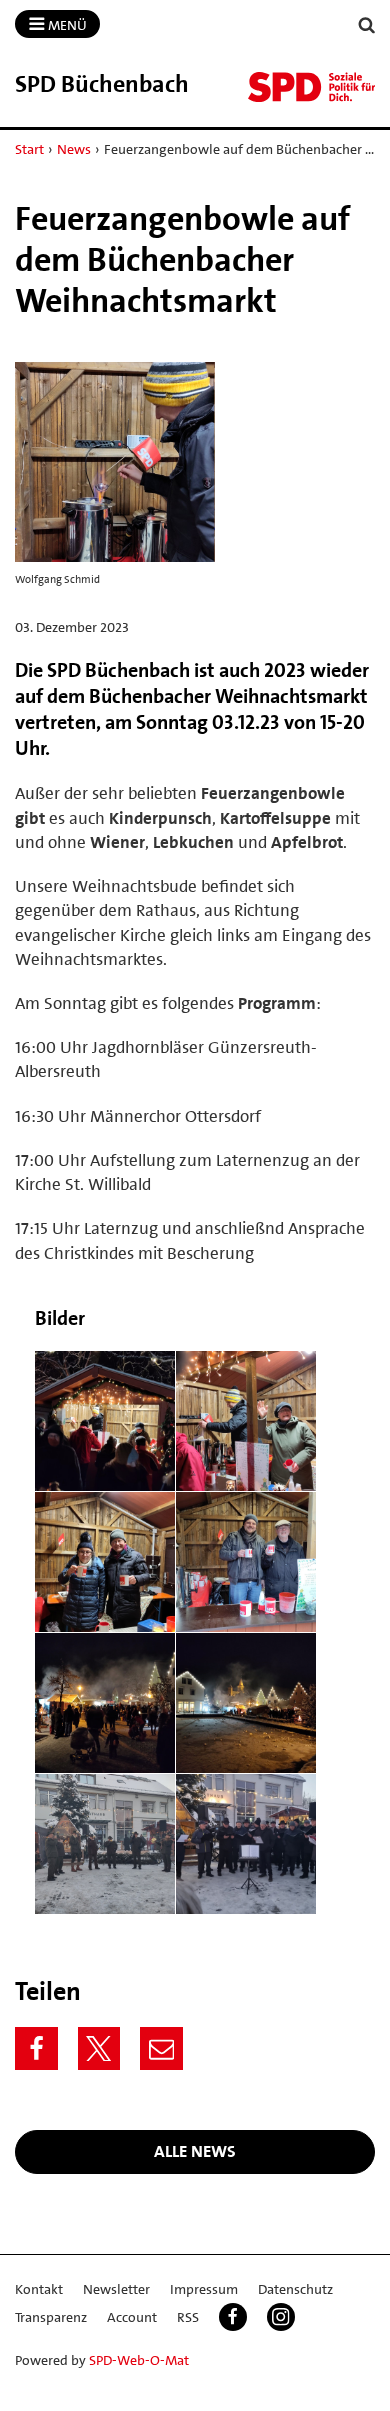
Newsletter (116, 2289)
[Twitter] (99, 2048)
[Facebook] (36, 2048)
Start (29, 149)
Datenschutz (295, 2289)
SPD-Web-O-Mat (139, 2360)
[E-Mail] (161, 2048)
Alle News (195, 2151)
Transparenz (51, 2317)
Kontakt (39, 2289)
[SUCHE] (367, 25)
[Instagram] (281, 2317)
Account (132, 2317)
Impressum (204, 2289)
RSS (188, 2317)
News (74, 149)
